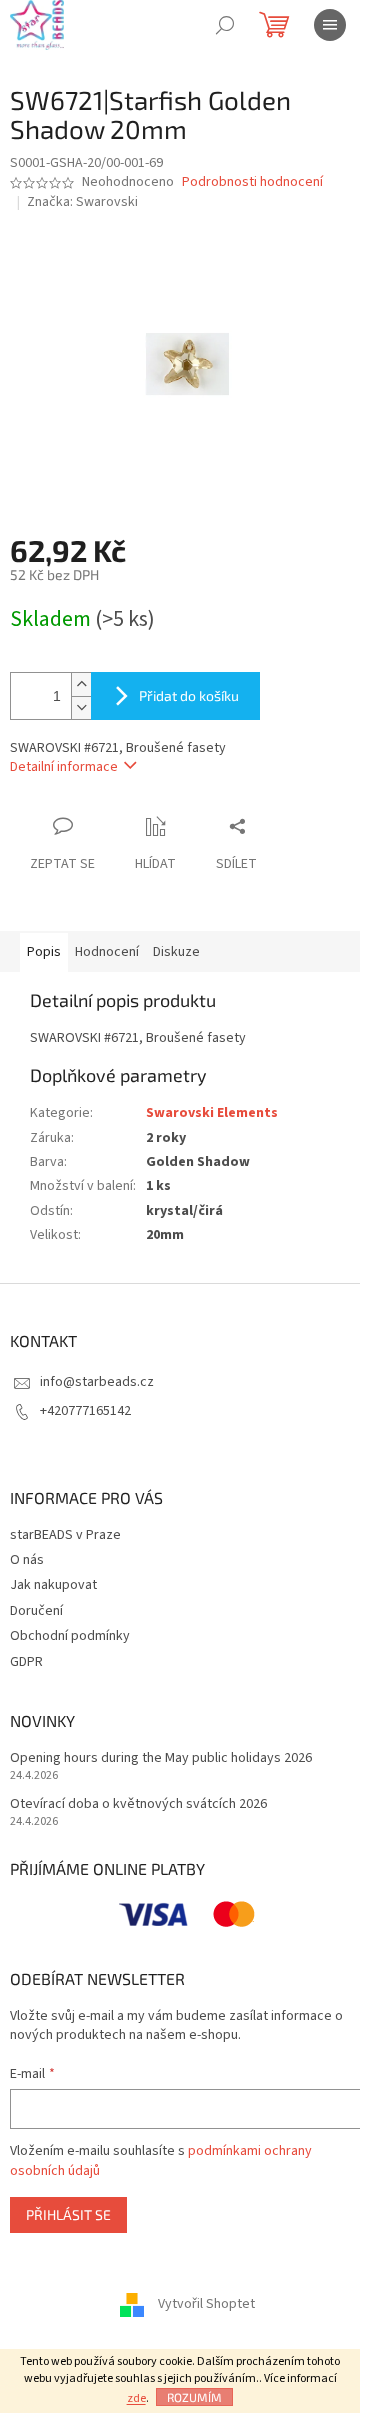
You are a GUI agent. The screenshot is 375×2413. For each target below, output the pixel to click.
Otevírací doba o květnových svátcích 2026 (138, 1804)
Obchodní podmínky (70, 1636)
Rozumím (194, 2397)
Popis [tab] (44, 952)
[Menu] (330, 25)
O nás (27, 1560)
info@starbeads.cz (97, 1382)
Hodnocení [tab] (107, 952)
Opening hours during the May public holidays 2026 (161, 1758)
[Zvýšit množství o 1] (81, 684)
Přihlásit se (68, 2214)
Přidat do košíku (189, 695)
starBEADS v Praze (65, 1535)
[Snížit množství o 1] (81, 707)
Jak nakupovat (53, 1585)
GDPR (26, 1662)
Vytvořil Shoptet (206, 2305)
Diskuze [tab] (176, 952)
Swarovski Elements (212, 1113)
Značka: (82, 202)
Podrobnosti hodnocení (252, 182)
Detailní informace (64, 767)
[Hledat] (225, 25)
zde (136, 2398)
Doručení (36, 1611)
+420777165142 (85, 1411)
